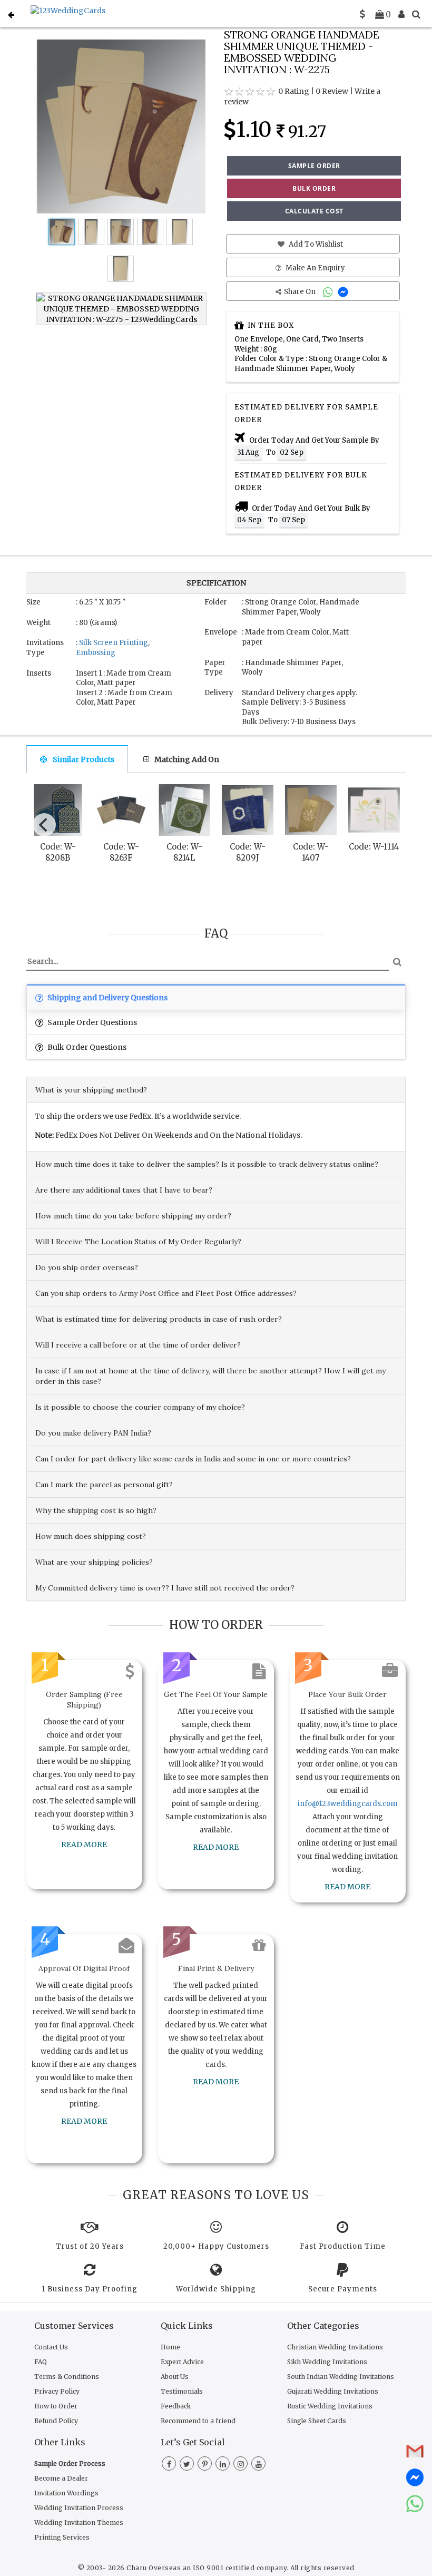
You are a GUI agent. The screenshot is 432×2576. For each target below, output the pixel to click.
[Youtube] (258, 2464)
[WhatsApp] (329, 292)
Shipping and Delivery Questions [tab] (107, 998)
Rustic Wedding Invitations (330, 2406)
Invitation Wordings (66, 2493)
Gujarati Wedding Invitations (333, 2391)
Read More (84, 1845)
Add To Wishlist (315, 244)
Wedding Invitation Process (79, 2508)
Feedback (176, 2406)
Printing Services (62, 2537)
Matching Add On (187, 759)
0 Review (332, 91)
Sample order (314, 166)
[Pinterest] (205, 2464)
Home (170, 2347)
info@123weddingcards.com (348, 1804)
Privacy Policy (57, 2391)
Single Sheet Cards (317, 2421)
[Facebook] (169, 2464)
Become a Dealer (61, 2478)
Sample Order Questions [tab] (91, 1022)
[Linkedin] (223, 2464)
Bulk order (314, 188)
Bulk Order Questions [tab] (86, 1047)
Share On (301, 292)
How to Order (56, 2406)
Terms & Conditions (67, 2377)
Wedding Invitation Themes (79, 2523)
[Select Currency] (362, 14)
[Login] (401, 14)
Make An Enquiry (315, 268)
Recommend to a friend (198, 2421)
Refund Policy (56, 2421)
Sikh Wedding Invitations (327, 2362)
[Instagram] (240, 2464)
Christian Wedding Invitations (335, 2347)
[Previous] (44, 825)
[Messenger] (344, 292)
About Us (175, 2377)
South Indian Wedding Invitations (341, 2377)
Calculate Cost (314, 211)
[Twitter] (187, 2464)
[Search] (416, 14)
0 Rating (294, 91)
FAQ (41, 2362)
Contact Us (51, 2347)
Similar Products (84, 759)
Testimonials (182, 2391)
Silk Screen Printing (114, 643)
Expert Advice (182, 2362)
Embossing (96, 653)
